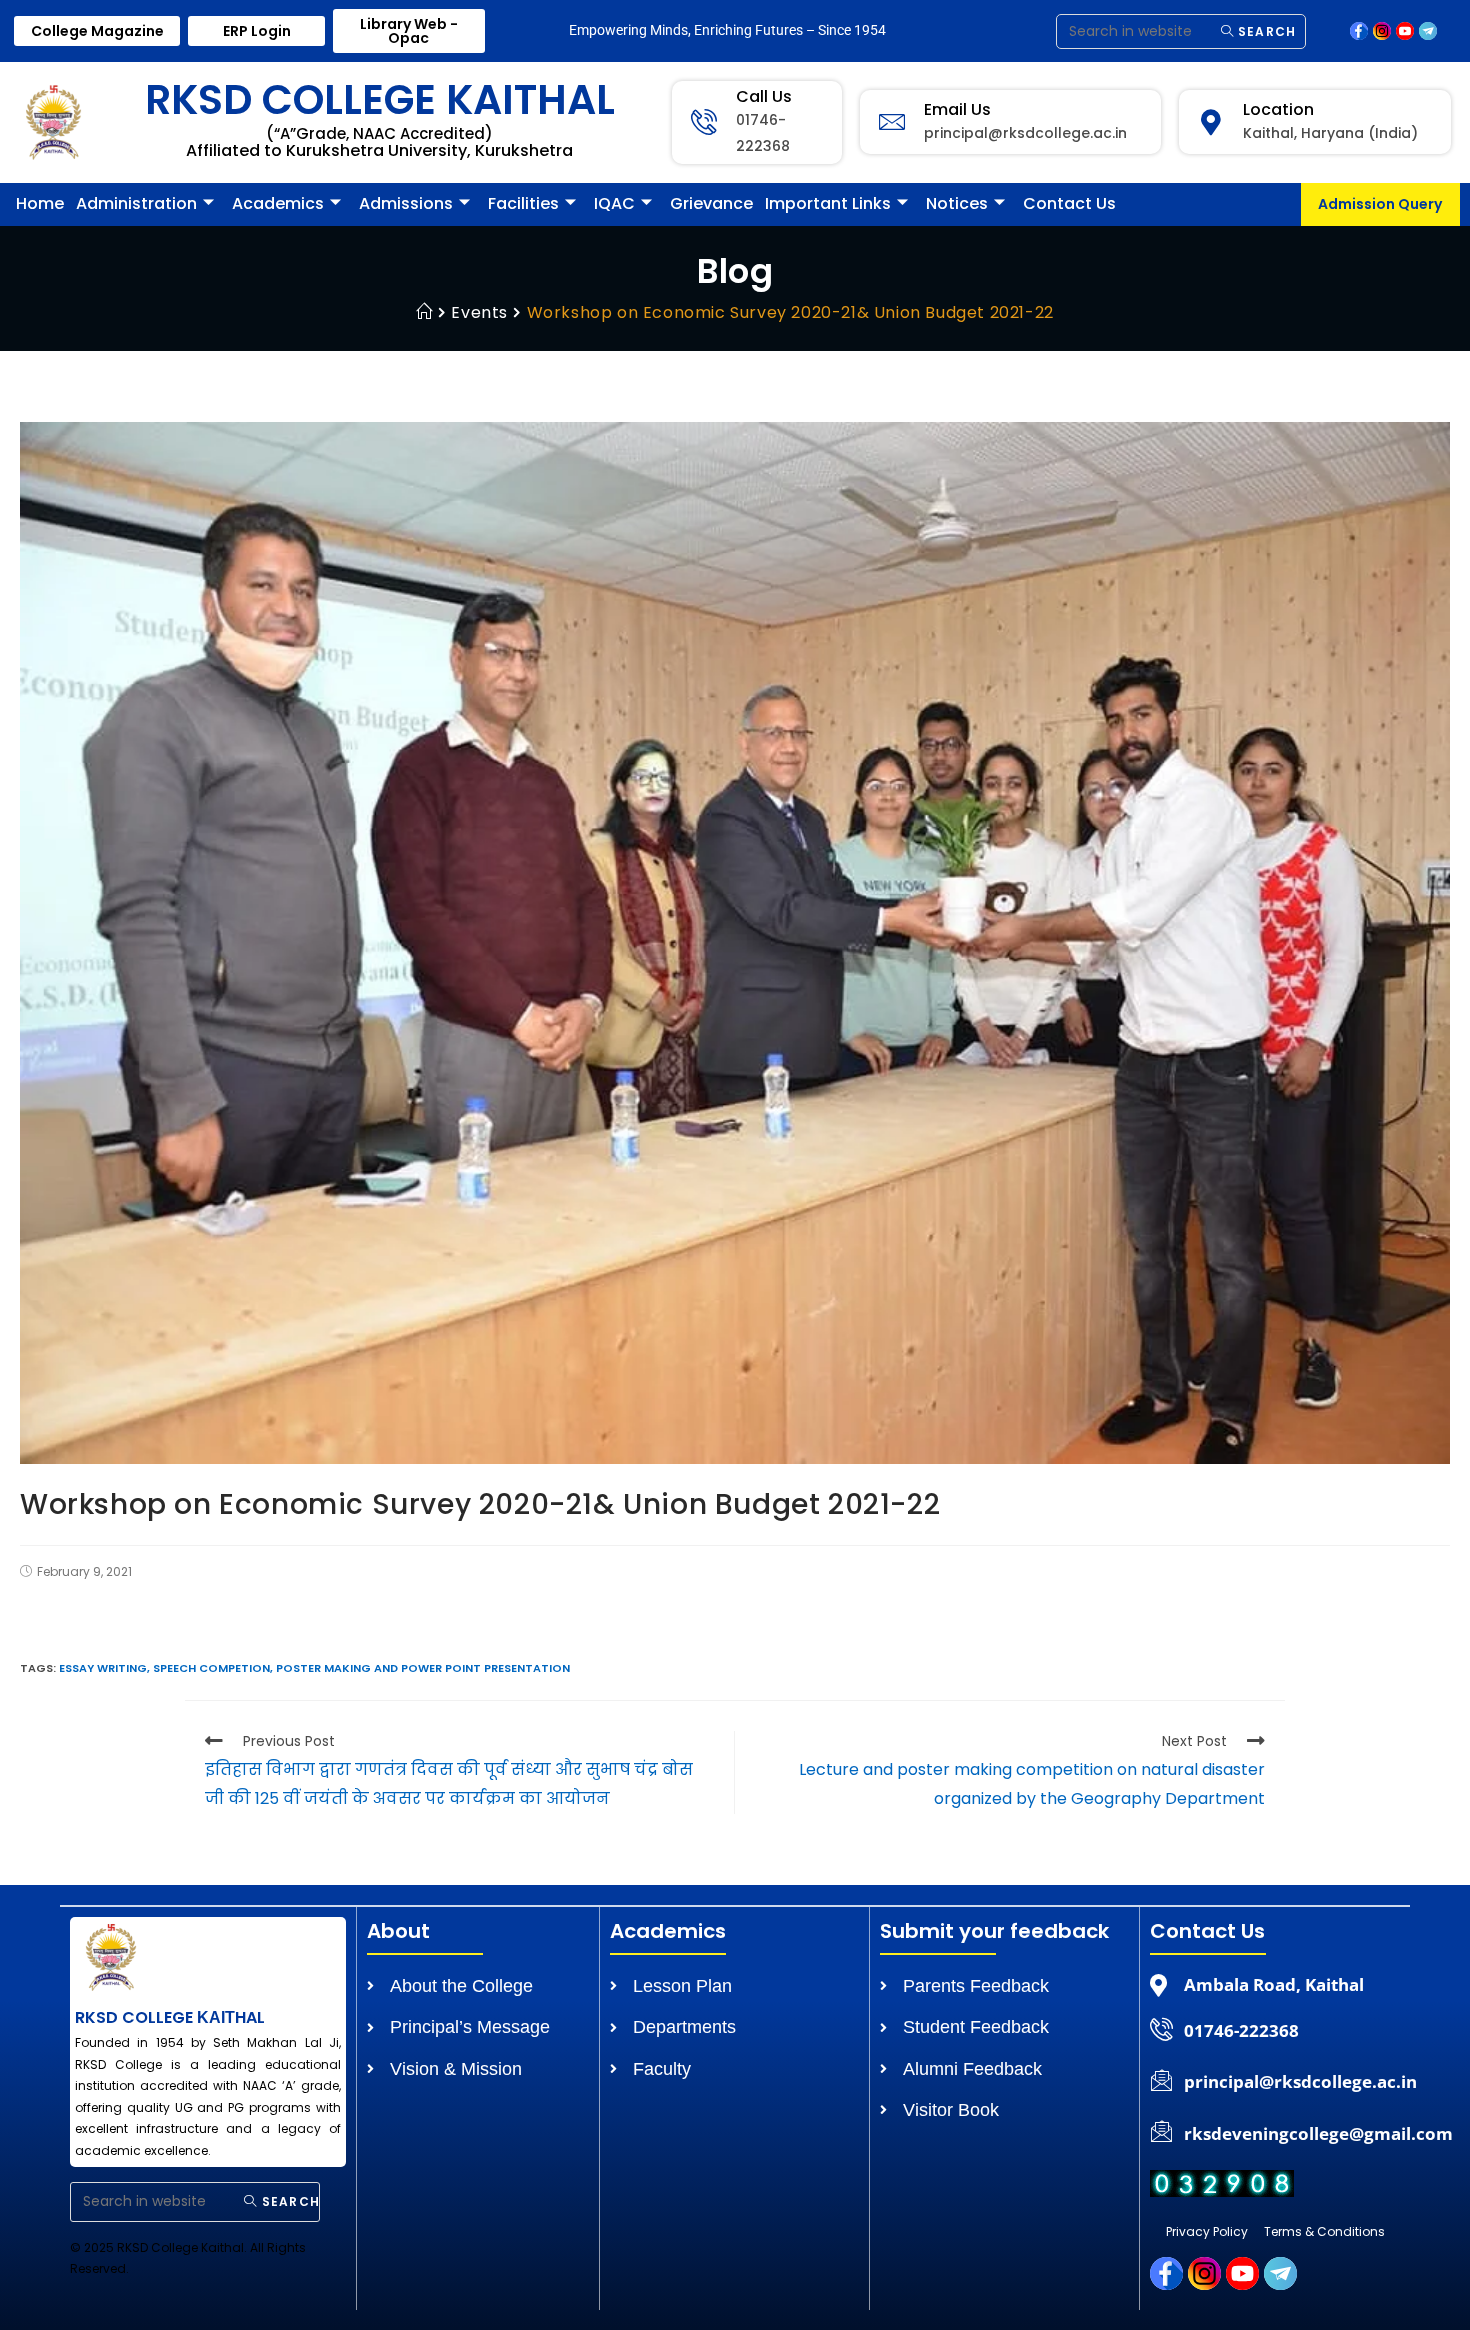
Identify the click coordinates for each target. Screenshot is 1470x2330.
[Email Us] (892, 122)
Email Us (957, 109)
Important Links (828, 203)
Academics (278, 203)
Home (40, 203)
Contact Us (1069, 203)
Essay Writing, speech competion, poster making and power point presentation (314, 1668)
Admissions (406, 203)
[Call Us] (704, 122)
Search (1265, 31)
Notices (957, 203)
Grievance (711, 203)
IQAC (614, 203)
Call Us (764, 96)
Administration (136, 203)
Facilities (523, 203)
